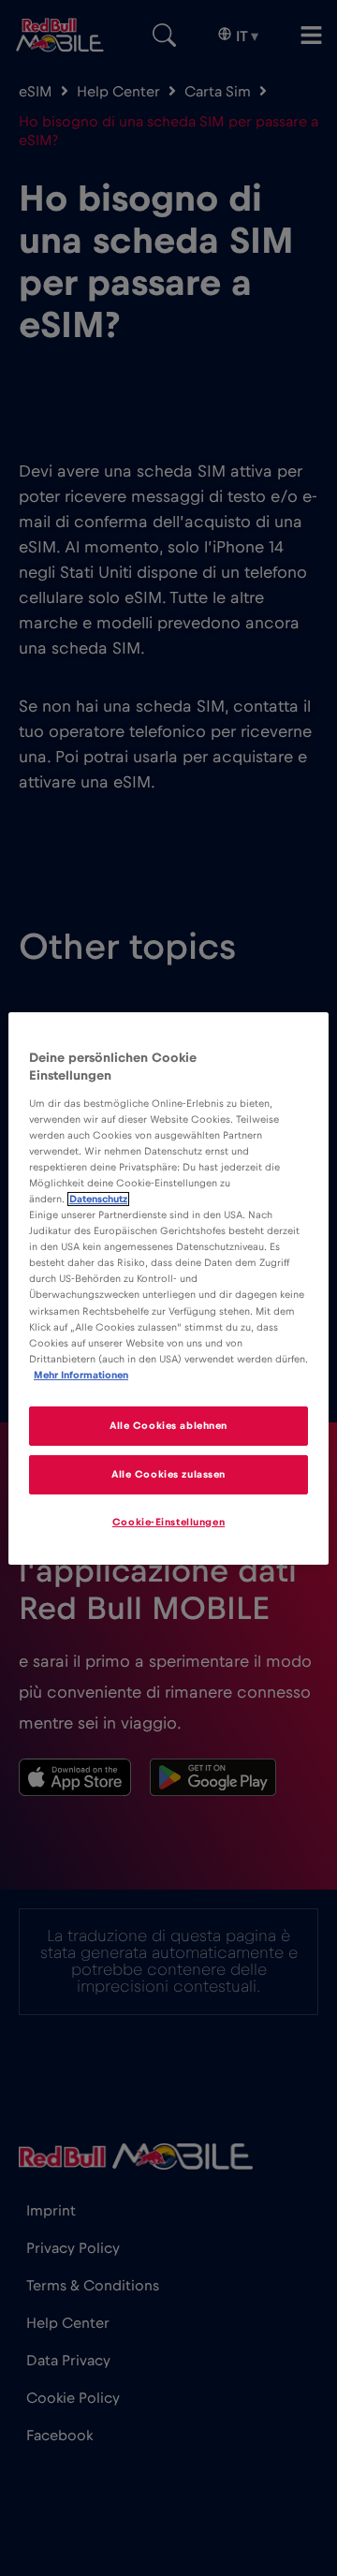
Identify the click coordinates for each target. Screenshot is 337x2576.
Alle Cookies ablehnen (168, 1426)
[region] (168, 1288)
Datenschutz (98, 1199)
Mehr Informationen (81, 1375)
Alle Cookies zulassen (168, 1474)
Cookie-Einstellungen (168, 1522)
